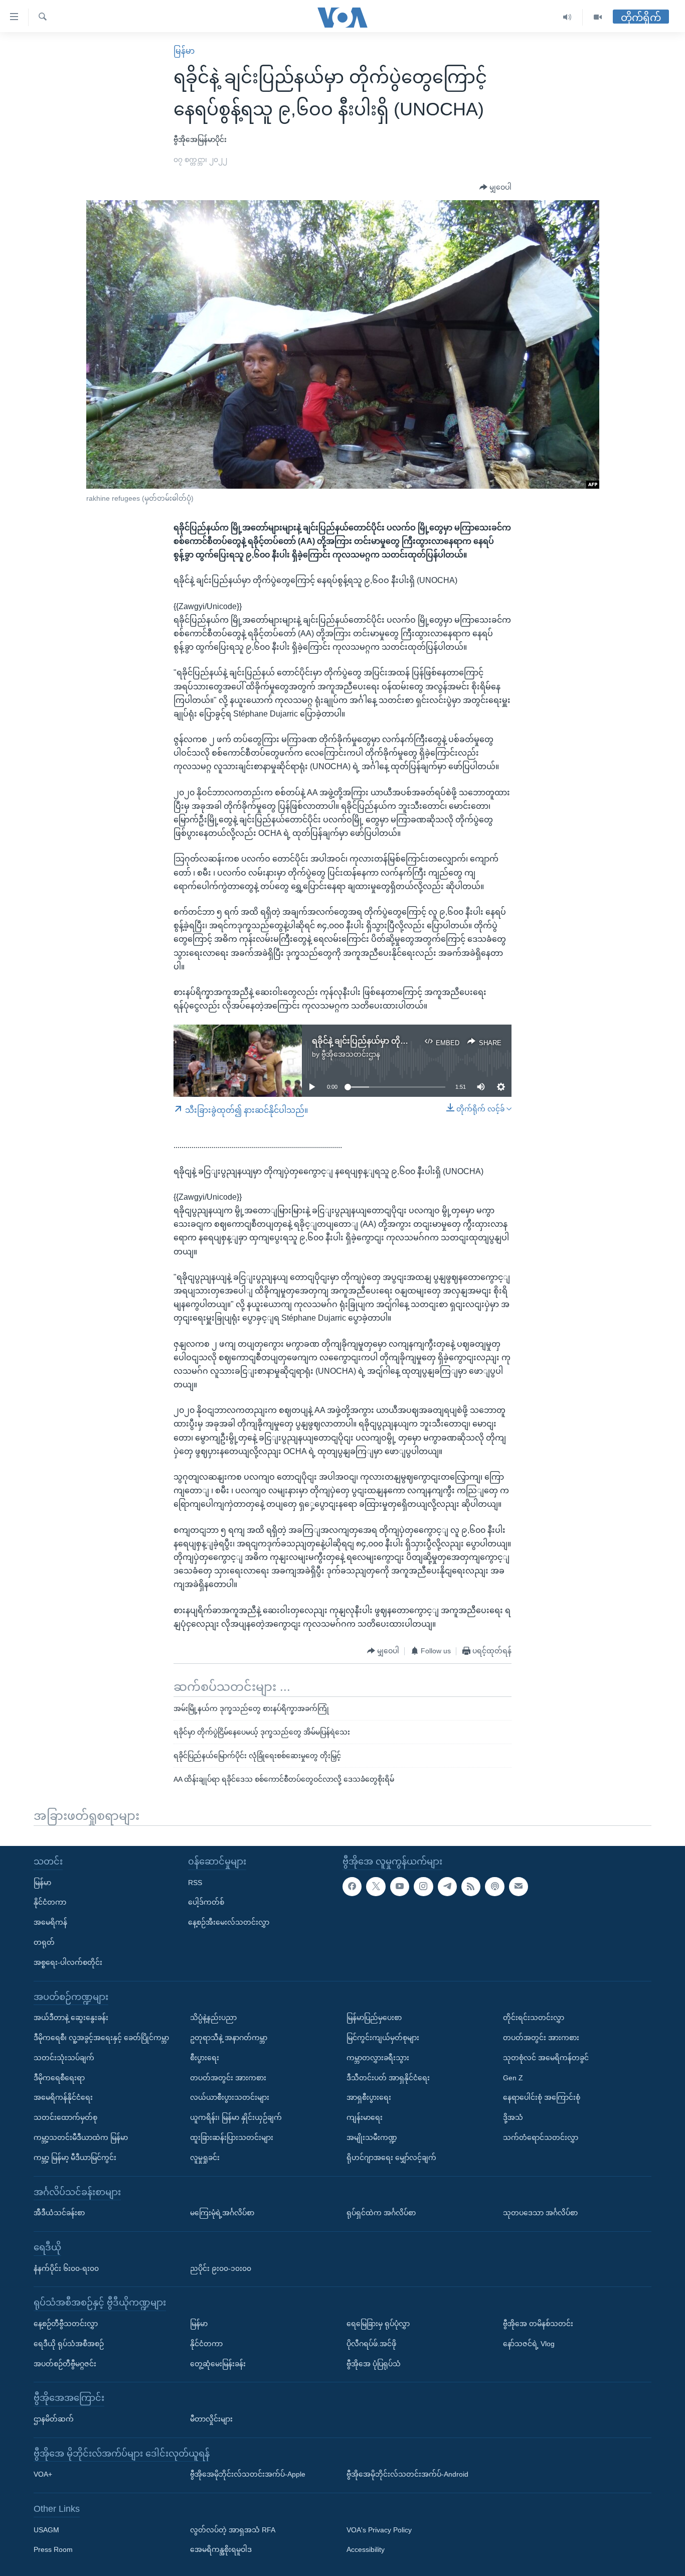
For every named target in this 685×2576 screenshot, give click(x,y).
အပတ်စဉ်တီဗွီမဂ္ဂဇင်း (65, 2363)
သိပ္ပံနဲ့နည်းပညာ (213, 2018)
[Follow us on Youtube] (400, 1886)
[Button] (495, 188)
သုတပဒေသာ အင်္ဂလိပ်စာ (540, 2213)
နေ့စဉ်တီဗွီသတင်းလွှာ (66, 2323)
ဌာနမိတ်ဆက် (54, 2418)
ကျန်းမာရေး (365, 2117)
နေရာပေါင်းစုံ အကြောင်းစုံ (542, 2097)
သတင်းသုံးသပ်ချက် (64, 2057)
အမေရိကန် (50, 1922)
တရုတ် (44, 1942)
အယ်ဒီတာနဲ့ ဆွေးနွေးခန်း (71, 2018)
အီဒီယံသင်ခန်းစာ (59, 2213)
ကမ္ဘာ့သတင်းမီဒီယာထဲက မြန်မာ (81, 2137)
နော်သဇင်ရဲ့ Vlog (529, 2343)
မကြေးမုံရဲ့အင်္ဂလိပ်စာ (222, 2213)
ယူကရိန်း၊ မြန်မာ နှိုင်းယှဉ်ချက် (236, 2117)
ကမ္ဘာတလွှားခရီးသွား (378, 2057)
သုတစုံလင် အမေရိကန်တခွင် (546, 2057)
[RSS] (471, 1886)
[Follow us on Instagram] (423, 1886)
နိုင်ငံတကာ (50, 1902)
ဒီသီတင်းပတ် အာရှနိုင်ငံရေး (388, 2077)
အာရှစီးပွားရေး (369, 2097)
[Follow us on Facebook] (352, 1886)
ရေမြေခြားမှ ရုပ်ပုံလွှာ (378, 2323)
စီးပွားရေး (205, 2057)
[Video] (598, 17)
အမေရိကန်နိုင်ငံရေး (63, 2097)
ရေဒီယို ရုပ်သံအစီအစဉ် (69, 2343)
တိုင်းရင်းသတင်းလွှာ (534, 2018)
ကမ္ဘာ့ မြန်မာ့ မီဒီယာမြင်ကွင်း (75, 2157)
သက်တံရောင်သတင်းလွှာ (541, 2137)
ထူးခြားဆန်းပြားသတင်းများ (232, 2137)
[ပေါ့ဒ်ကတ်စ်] (494, 1886)
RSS (195, 1882)
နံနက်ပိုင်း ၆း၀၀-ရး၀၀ (66, 2268)
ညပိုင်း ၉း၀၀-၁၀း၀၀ (221, 2268)
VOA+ (43, 2474)
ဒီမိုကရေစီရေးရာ (59, 2077)
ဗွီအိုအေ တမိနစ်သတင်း (538, 2323)
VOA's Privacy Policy (379, 2529)
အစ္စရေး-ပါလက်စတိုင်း (68, 1962)
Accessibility (366, 2549)
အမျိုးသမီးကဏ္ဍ (372, 2137)
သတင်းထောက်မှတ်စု (65, 2117)
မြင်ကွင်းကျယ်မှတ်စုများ (383, 2037)
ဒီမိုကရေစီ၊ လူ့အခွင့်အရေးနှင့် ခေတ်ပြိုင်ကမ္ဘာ (101, 2037)
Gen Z (513, 2077)
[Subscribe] (519, 1886)
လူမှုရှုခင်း (205, 2157)
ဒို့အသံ (513, 2117)
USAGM (46, 2529)
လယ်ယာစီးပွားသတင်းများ (230, 2097)
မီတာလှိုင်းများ (211, 2418)
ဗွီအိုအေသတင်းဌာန (351, 1054)
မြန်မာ (184, 51)
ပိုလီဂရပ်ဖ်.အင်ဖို (371, 2343)
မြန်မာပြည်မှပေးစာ (374, 2018)
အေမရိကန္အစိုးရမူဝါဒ (221, 2549)
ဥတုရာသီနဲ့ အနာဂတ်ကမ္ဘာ (229, 2037)
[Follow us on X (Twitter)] (376, 1886)
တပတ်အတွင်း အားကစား (228, 2077)
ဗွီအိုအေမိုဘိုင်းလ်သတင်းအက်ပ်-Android (407, 2474)
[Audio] (567, 17)
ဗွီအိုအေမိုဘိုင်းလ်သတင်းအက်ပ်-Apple (248, 2474)
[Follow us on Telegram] (447, 1886)
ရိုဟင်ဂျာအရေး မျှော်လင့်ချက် (391, 2157)
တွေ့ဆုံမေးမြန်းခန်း (218, 2363)
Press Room (53, 2549)
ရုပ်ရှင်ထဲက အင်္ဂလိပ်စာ (381, 2213)
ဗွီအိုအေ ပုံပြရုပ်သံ (374, 2363)
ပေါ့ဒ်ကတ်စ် (206, 1902)
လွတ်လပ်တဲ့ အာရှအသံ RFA (233, 2529)
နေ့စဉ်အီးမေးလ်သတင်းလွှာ (229, 1922)
